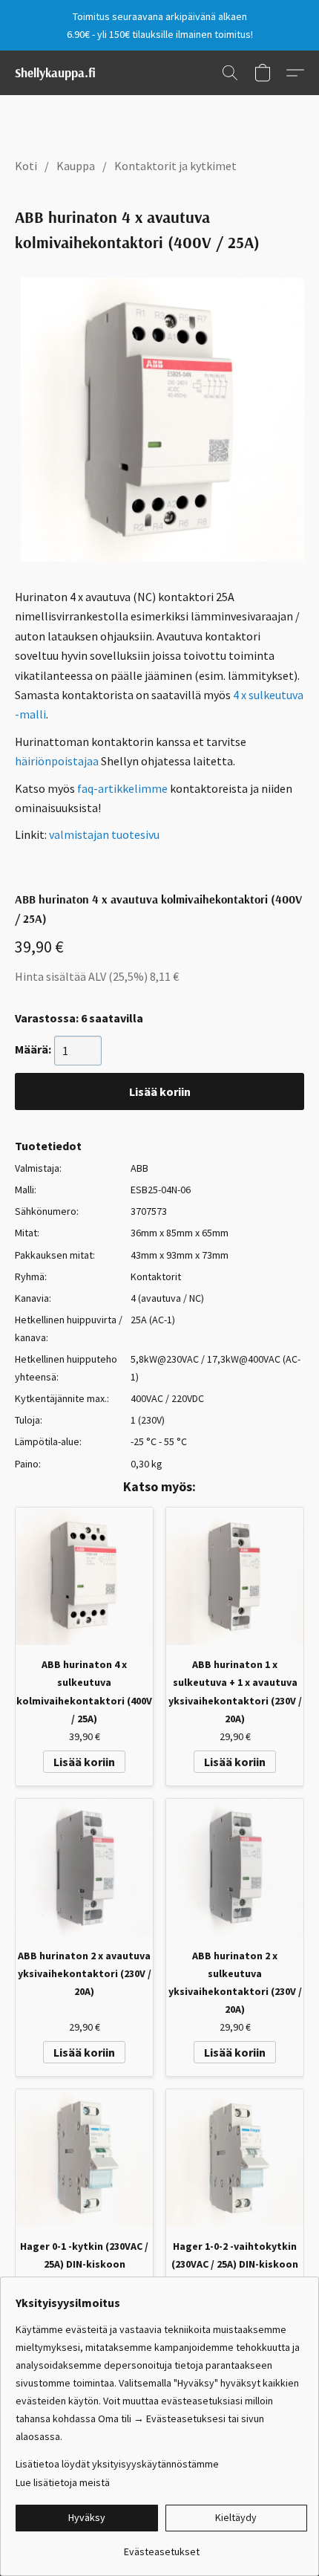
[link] (161, 2546)
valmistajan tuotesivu (104, 834)
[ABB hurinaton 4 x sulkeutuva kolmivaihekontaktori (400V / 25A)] (84, 1576)
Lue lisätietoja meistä (63, 2482)
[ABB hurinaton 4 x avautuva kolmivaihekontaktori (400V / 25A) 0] (162, 420)
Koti (26, 166)
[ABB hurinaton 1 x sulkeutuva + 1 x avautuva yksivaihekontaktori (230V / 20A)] (235, 1576)
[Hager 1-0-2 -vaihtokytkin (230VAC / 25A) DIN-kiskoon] (235, 2158)
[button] (55, 73)
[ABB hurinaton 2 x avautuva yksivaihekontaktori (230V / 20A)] (84, 1868)
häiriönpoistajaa (57, 761)
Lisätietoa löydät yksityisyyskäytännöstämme (117, 2464)
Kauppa (76, 166)
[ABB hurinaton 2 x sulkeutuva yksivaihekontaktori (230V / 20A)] (235, 1868)
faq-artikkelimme (122, 788)
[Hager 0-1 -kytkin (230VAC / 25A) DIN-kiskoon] (84, 2158)
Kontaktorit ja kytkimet (175, 166)
